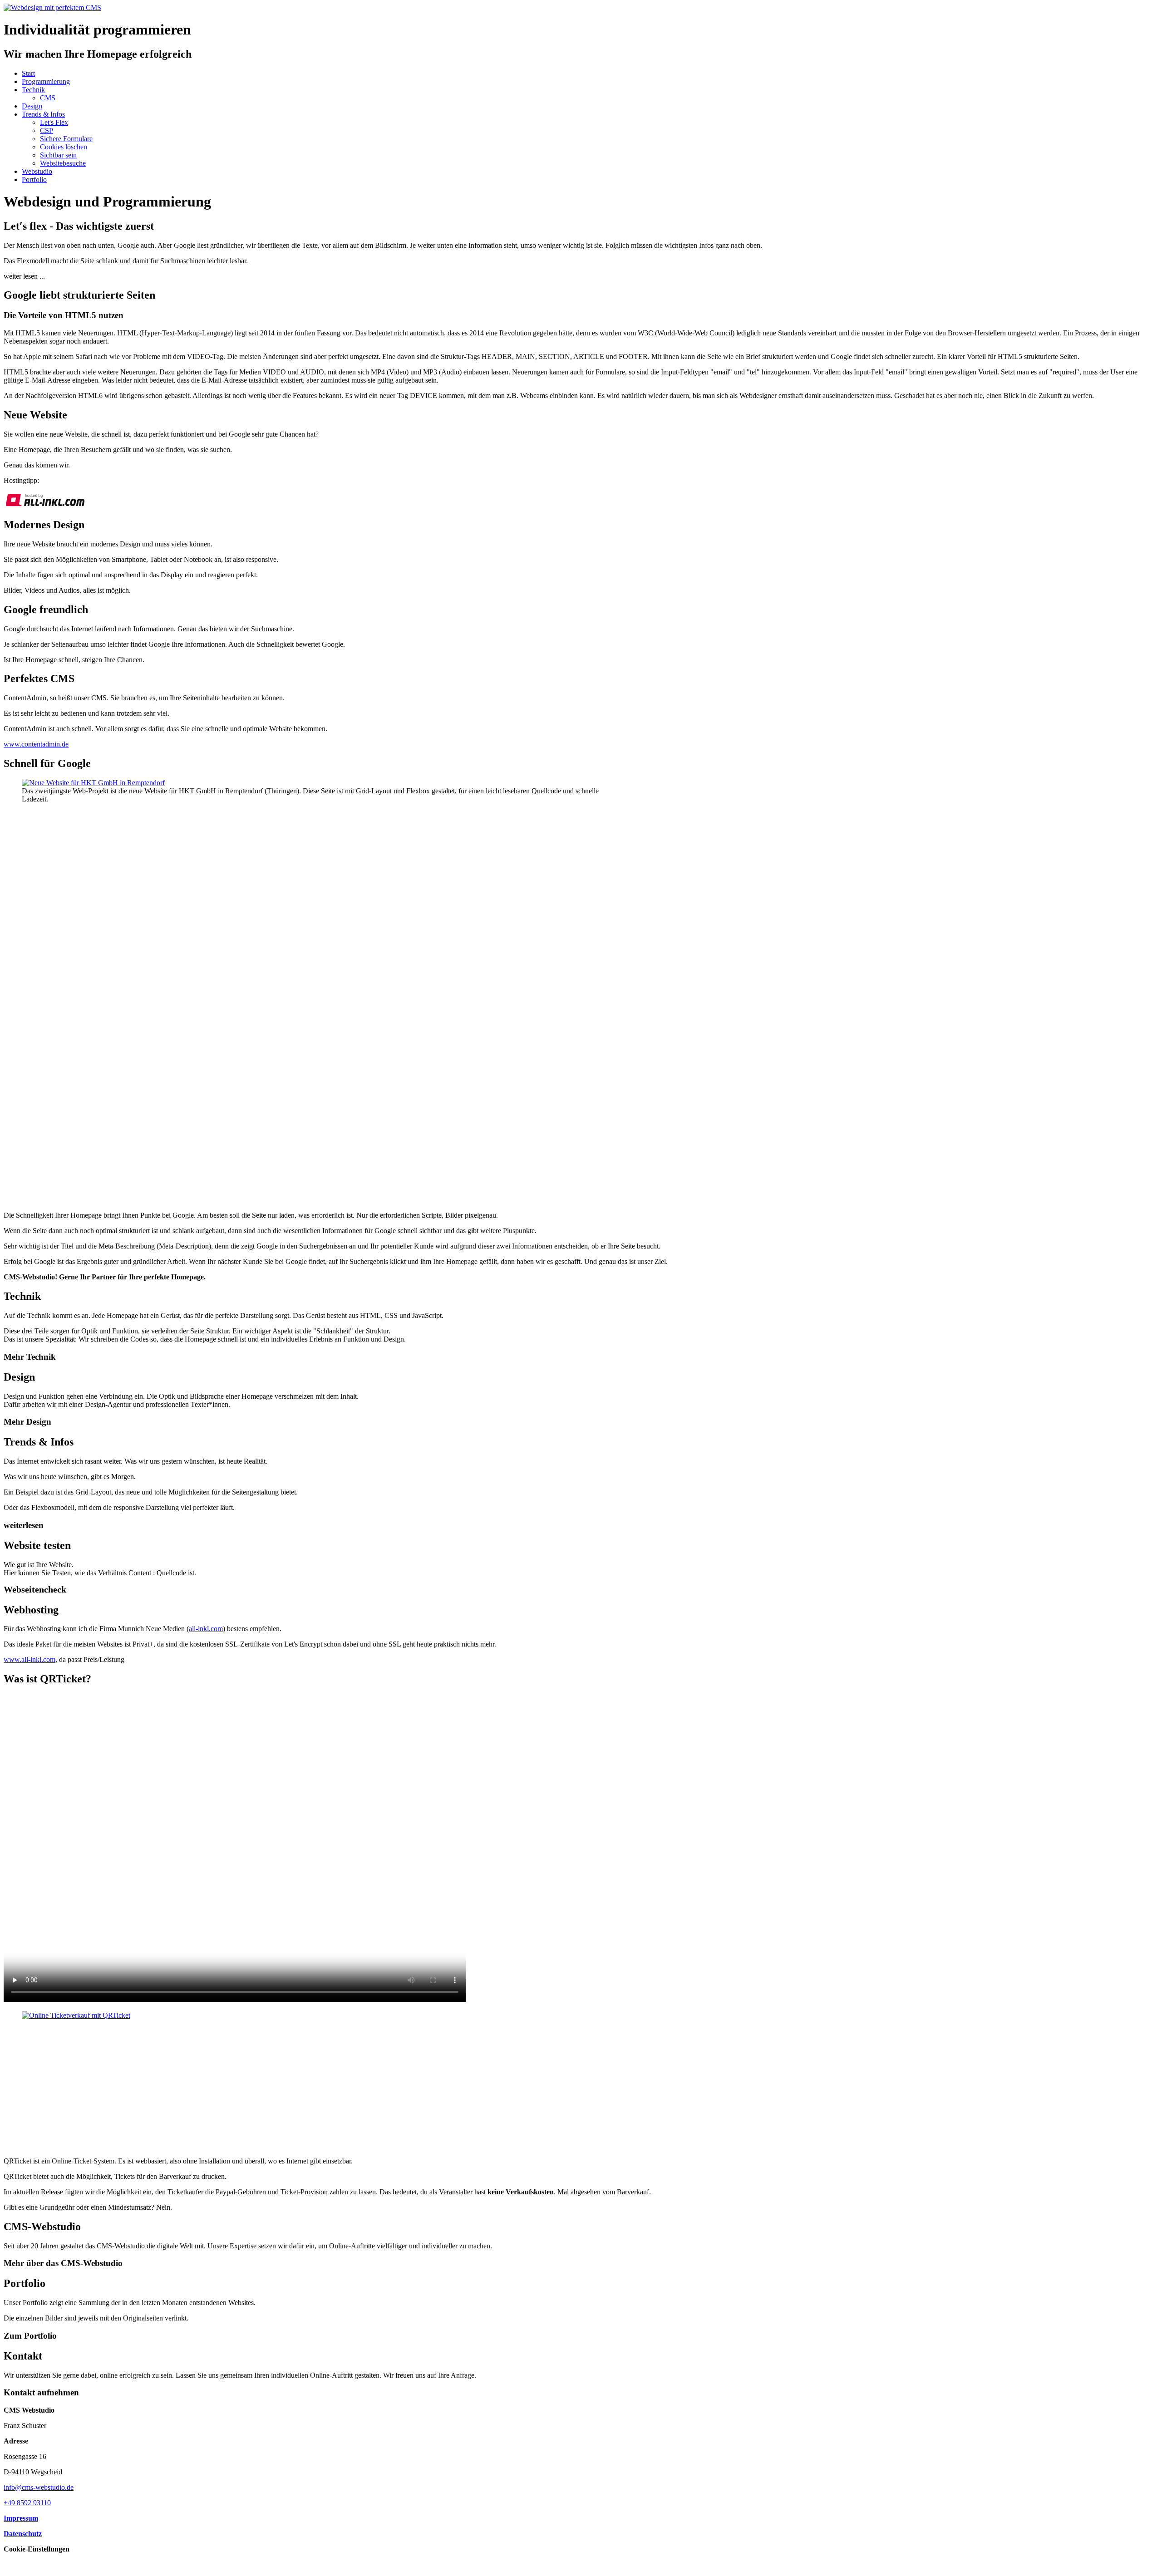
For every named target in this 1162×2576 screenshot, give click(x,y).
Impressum (21, 2518)
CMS (48, 98)
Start (28, 73)
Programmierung (46, 81)
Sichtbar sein (58, 155)
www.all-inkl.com (30, 1659)
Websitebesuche (63, 163)
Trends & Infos (43, 114)
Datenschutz (23, 2534)
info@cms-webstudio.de (39, 2487)
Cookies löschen (64, 147)
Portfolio (34, 179)
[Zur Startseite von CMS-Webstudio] (52, 7)
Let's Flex (54, 122)
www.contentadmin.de (36, 744)
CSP (47, 130)
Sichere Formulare (66, 139)
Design (32, 106)
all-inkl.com (206, 1629)
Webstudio (37, 171)
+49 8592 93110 (27, 2503)
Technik (33, 90)
